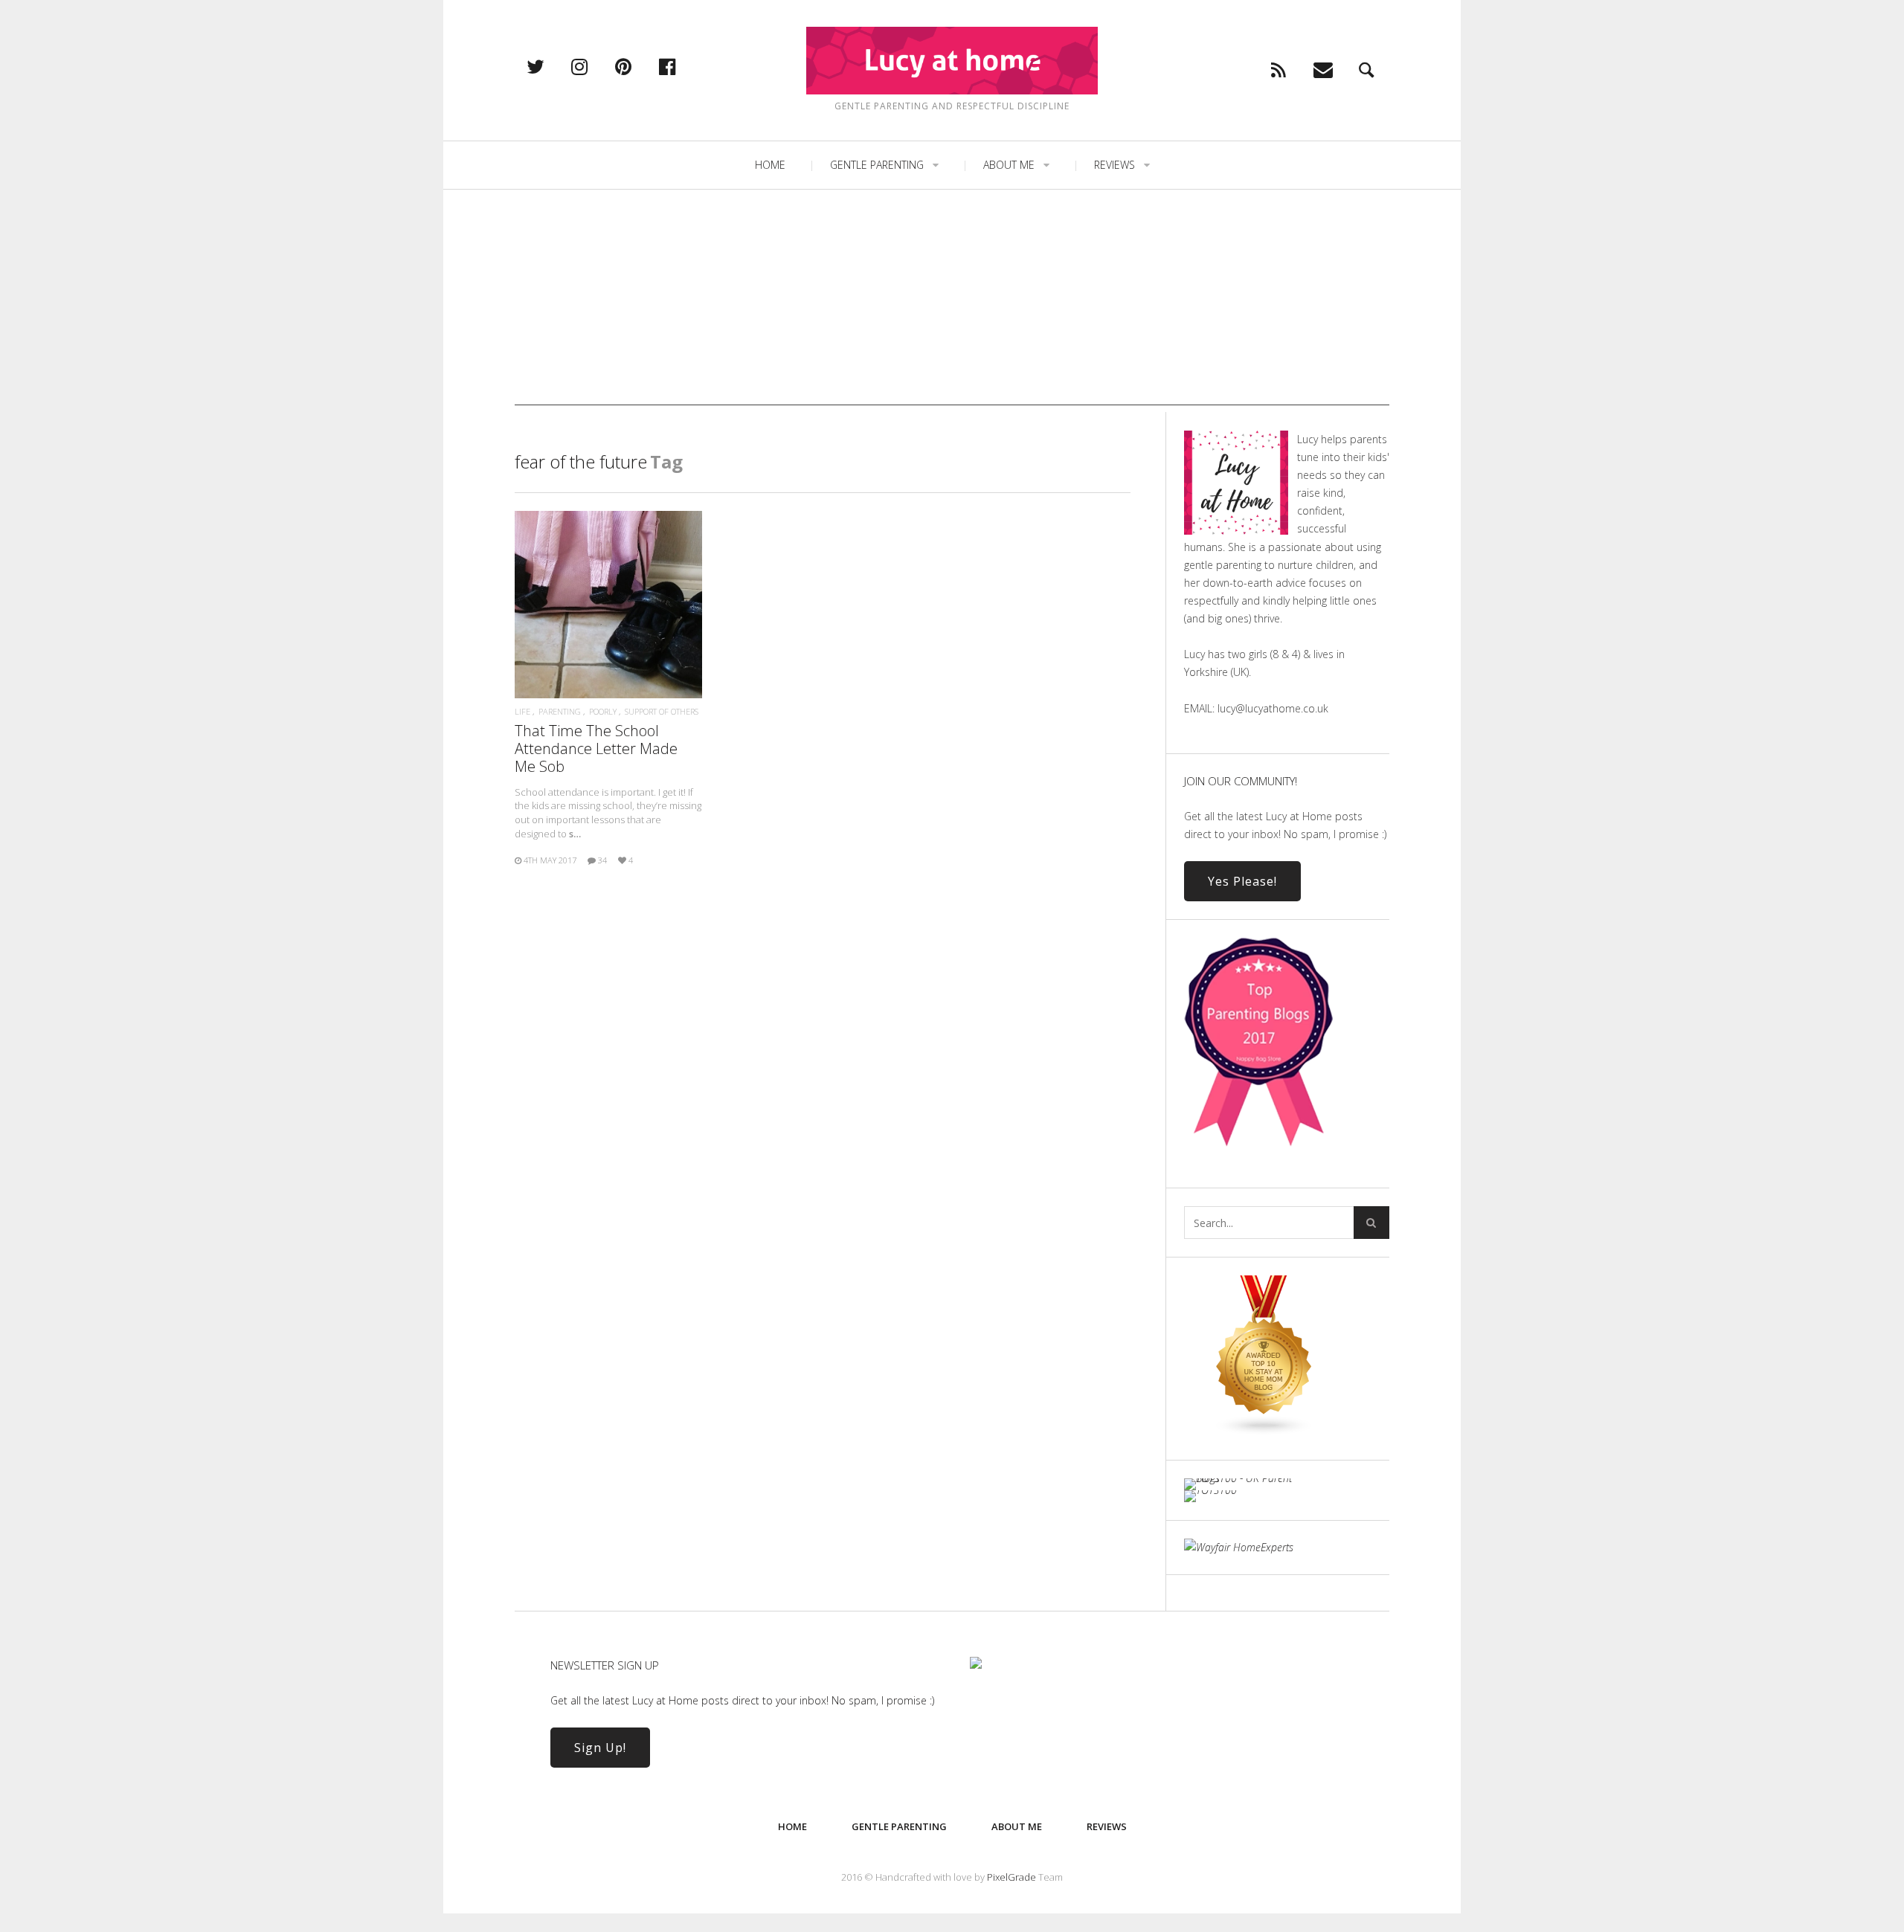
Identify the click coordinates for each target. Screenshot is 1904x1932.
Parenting (560, 711)
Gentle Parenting (877, 165)
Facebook (683, 66)
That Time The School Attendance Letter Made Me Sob (596, 748)
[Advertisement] (952, 301)
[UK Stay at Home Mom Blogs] (1264, 1432)
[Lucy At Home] (952, 61)
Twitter (551, 66)
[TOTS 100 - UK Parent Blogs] (1245, 1478)
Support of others (662, 711)
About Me (1009, 165)
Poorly (603, 711)
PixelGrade (1011, 1877)
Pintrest (639, 66)
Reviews (1115, 165)
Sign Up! (600, 1748)
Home (770, 165)
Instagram (595, 66)
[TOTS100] (1210, 1490)
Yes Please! (1242, 881)
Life (522, 711)
